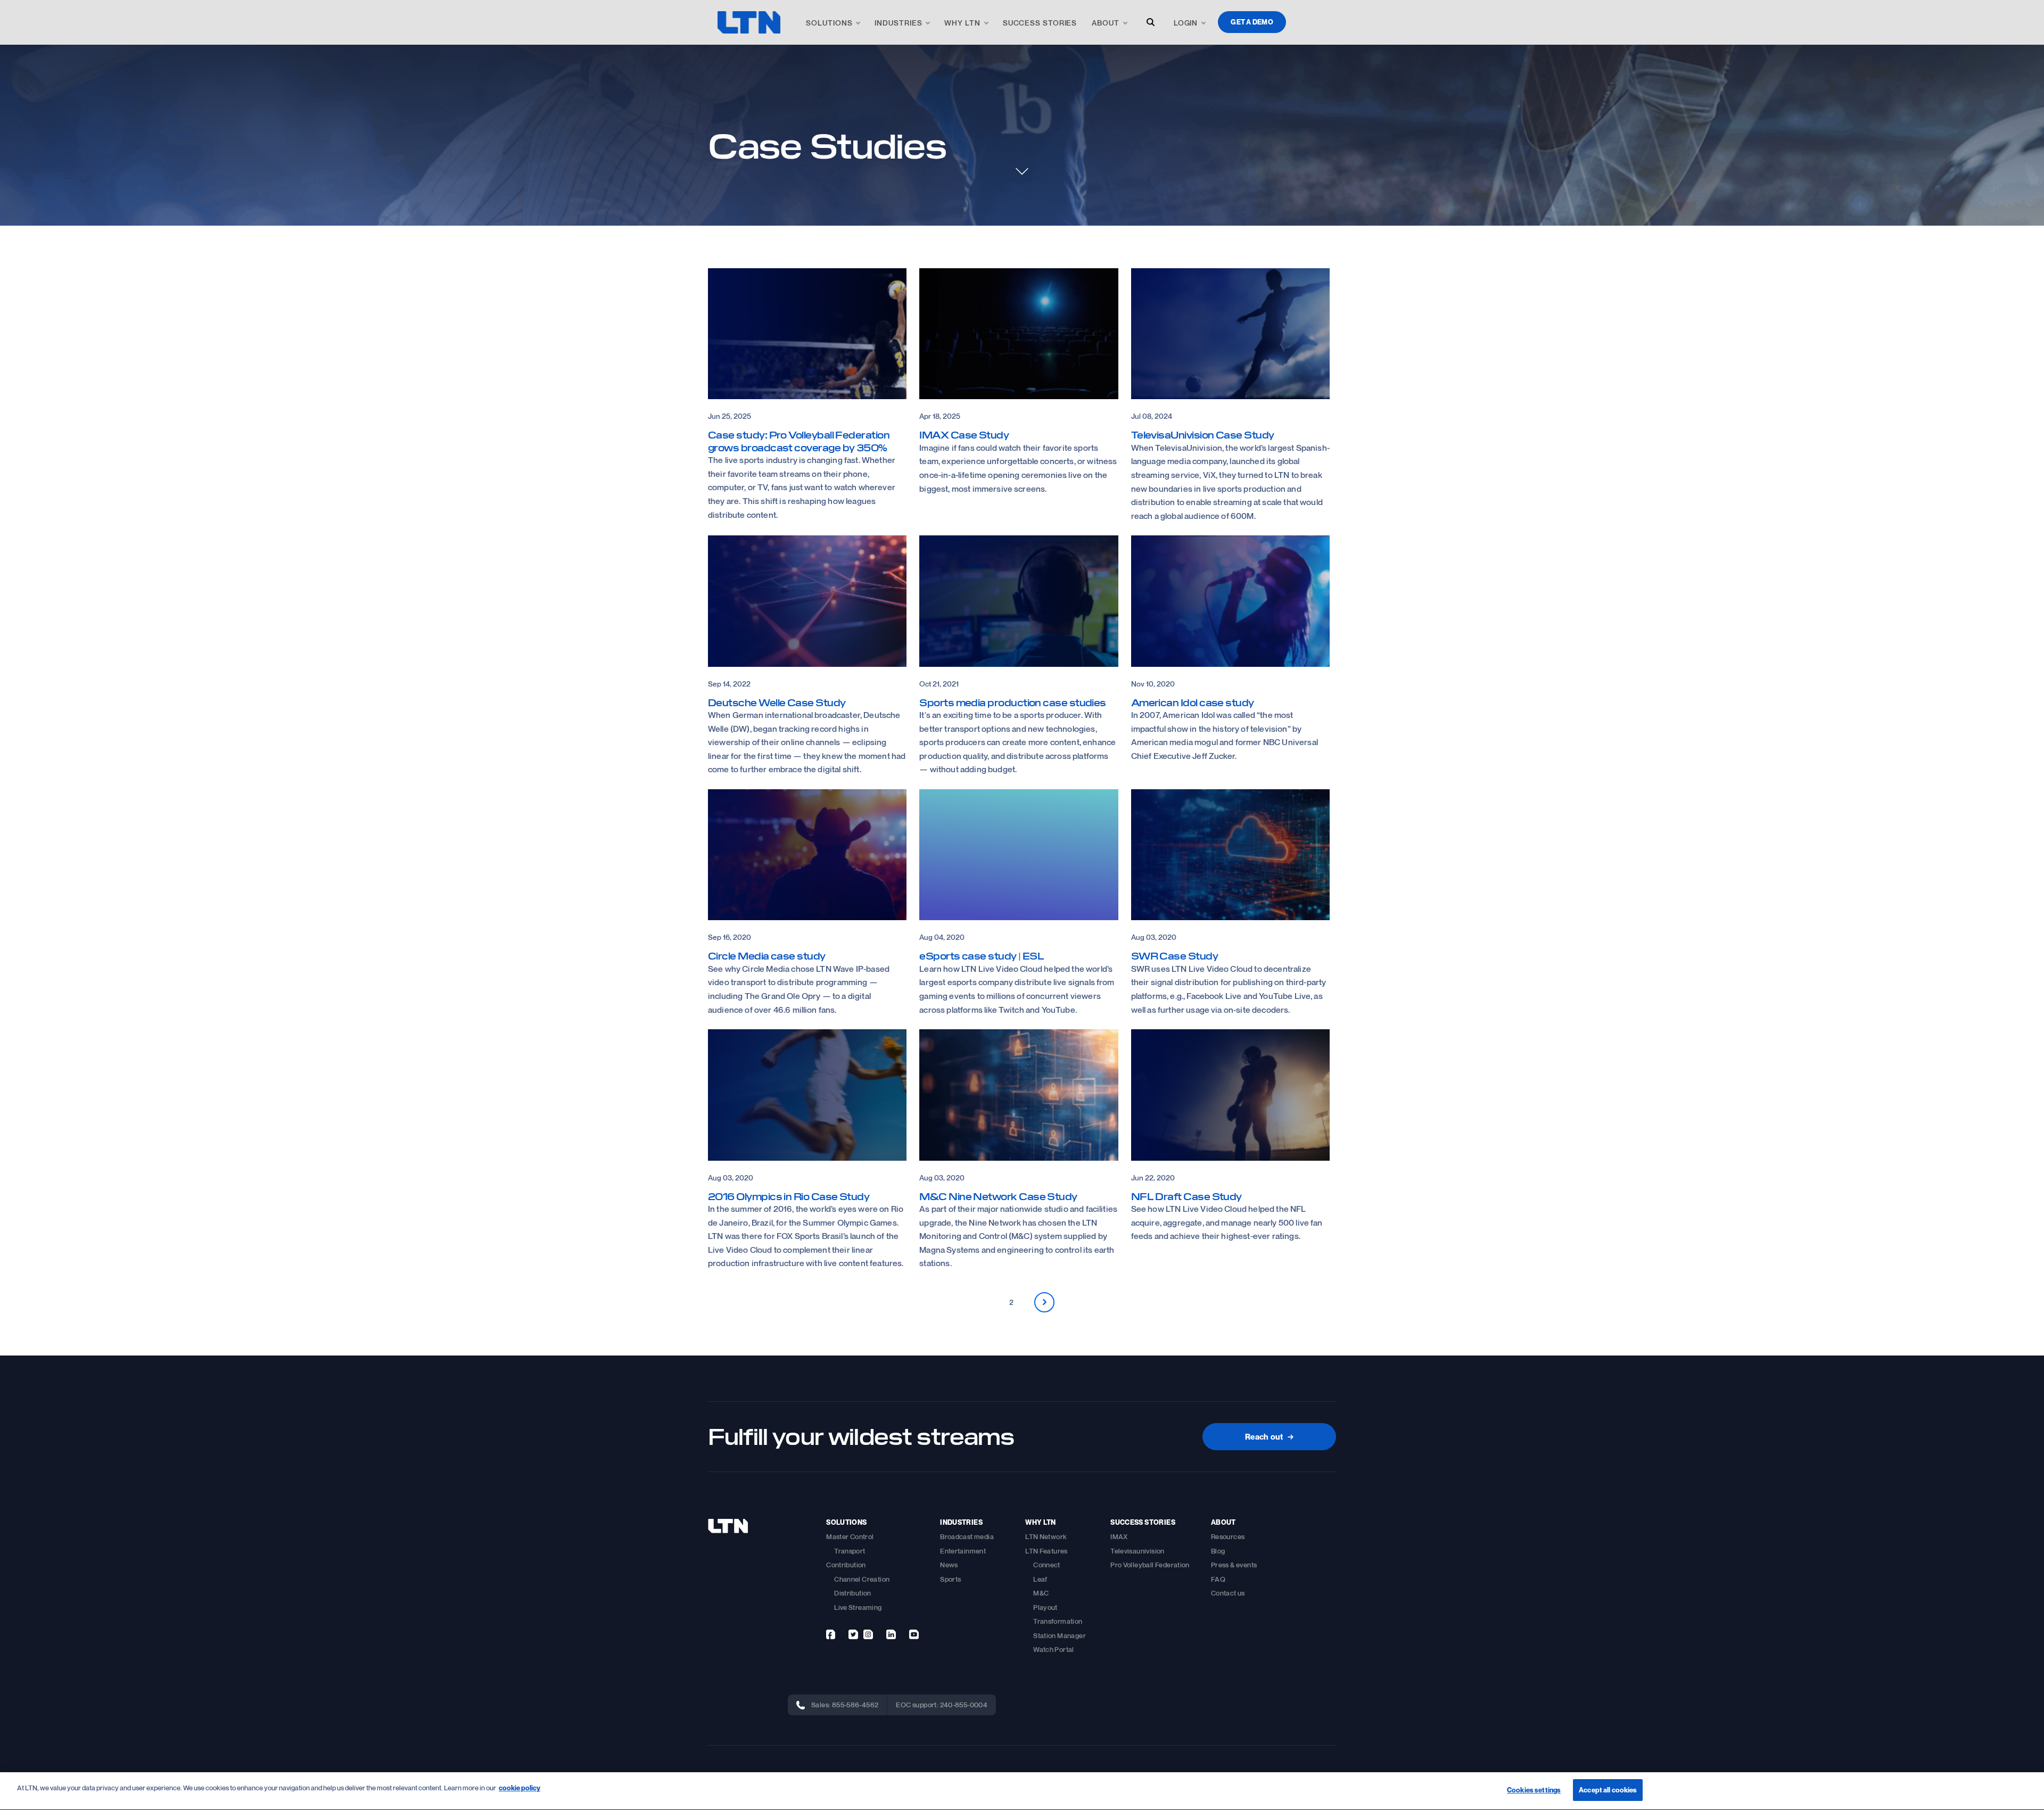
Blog (1218, 1551)
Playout (1045, 1607)
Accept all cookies (1608, 1790)
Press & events (1234, 1565)
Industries (898, 23)
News (949, 1565)
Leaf (1040, 1579)
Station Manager (1060, 1635)
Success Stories (1040, 23)
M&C (1041, 1593)
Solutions (829, 23)
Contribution (846, 1565)
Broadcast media (967, 1536)
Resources (1228, 1536)
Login (1186, 23)
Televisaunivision (1138, 1551)
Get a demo (1252, 22)
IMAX (1119, 1536)
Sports (950, 1579)
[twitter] (853, 1634)
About (1106, 23)
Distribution (853, 1593)
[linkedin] (891, 1634)
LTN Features (1046, 1551)
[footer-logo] (728, 1526)
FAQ (1218, 1579)
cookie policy (520, 1788)
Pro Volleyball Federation (1150, 1565)
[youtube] (914, 1634)
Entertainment (963, 1551)
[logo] (749, 22)
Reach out (1269, 1436)
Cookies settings (1534, 1790)
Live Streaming (858, 1607)
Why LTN (962, 23)
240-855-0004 (964, 1705)
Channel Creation (862, 1579)
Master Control (850, 1536)
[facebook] (831, 1634)
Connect (1047, 1565)
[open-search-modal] (1151, 22)
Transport (850, 1551)
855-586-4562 (855, 1705)
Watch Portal (1054, 1649)
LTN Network (1046, 1536)
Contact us (1228, 1593)
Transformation (1058, 1621)
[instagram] (868, 1634)
